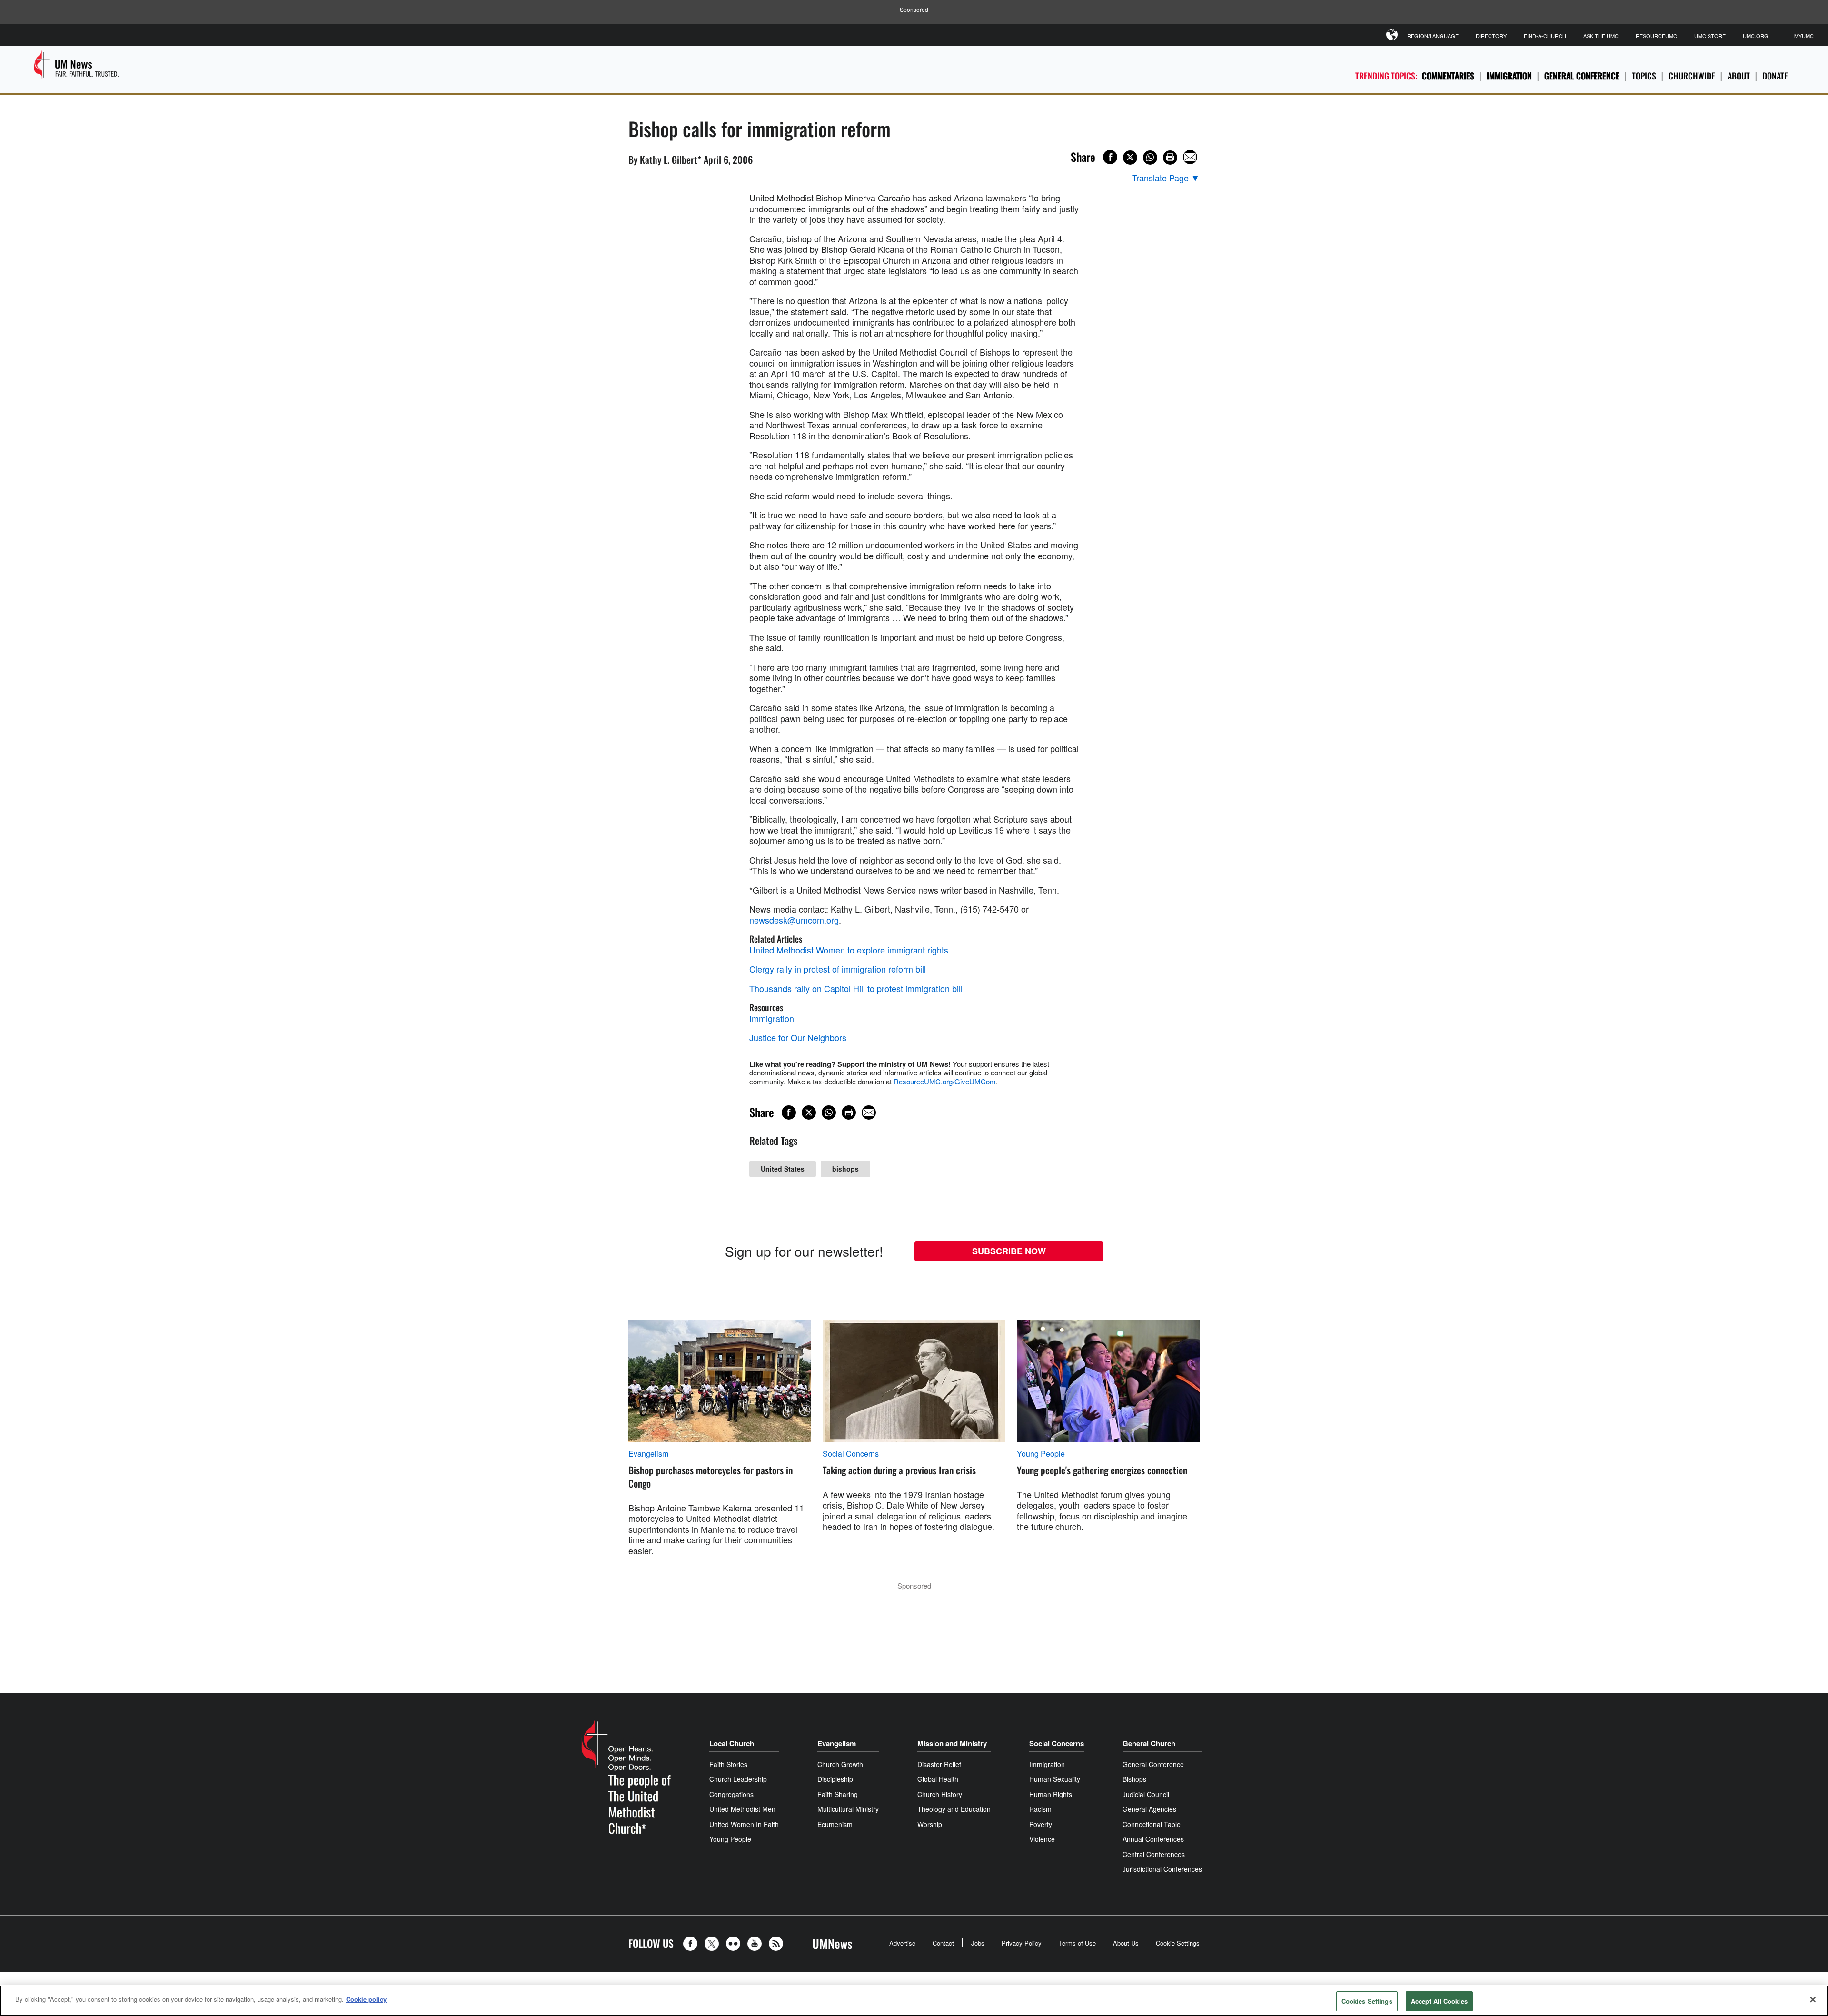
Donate (1775, 76)
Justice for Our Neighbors (798, 1037)
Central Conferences (1154, 1854)
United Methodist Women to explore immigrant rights (849, 950)
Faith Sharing (838, 1794)
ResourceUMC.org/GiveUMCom (945, 1081)
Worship (930, 1824)
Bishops (1134, 1779)
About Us (1126, 1943)
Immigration (1509, 76)
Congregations (731, 1794)
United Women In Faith (744, 1824)
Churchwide (1692, 76)
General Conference (1582, 76)
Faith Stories (728, 1764)
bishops (845, 1169)
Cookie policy (366, 1999)
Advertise (902, 1943)
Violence (1042, 1839)
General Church (1149, 1743)
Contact (943, 1943)
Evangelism (648, 1454)
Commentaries (1448, 76)
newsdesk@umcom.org (794, 920)
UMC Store (1710, 36)
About (1739, 76)
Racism (1040, 1809)
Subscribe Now (1009, 1251)
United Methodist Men (742, 1809)
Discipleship (835, 1779)
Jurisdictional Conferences (1162, 1869)
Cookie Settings (1178, 1943)
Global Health (938, 1779)
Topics (1644, 76)
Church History (940, 1794)
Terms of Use (1077, 1943)
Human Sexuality (1055, 1779)
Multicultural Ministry (848, 1809)
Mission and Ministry (952, 1743)
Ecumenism (835, 1824)
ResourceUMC (1656, 36)
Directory (1491, 36)
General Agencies (1149, 1809)
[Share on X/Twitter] (1130, 158)
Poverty (1041, 1824)
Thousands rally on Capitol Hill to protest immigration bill (856, 988)
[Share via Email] (1190, 157)
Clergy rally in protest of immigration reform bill (838, 969)
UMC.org (1756, 36)
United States (783, 1169)
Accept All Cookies (1439, 2001)
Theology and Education (954, 1809)
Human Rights (1051, 1794)
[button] (693, 1944)
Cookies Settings (1367, 2001)
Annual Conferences (1153, 1839)
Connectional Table (1152, 1824)
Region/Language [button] (1433, 36)
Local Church (732, 1743)
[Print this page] (1170, 158)
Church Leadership (738, 1779)
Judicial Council (1146, 1794)
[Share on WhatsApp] (1150, 158)
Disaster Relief (939, 1764)
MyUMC (1804, 36)
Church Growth (840, 1764)
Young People (1041, 1454)
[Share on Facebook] (1110, 157)
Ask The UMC (1601, 36)
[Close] (1813, 1999)
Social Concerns (851, 1454)
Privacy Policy (1022, 1943)
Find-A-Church (1545, 36)
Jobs (978, 1943)
